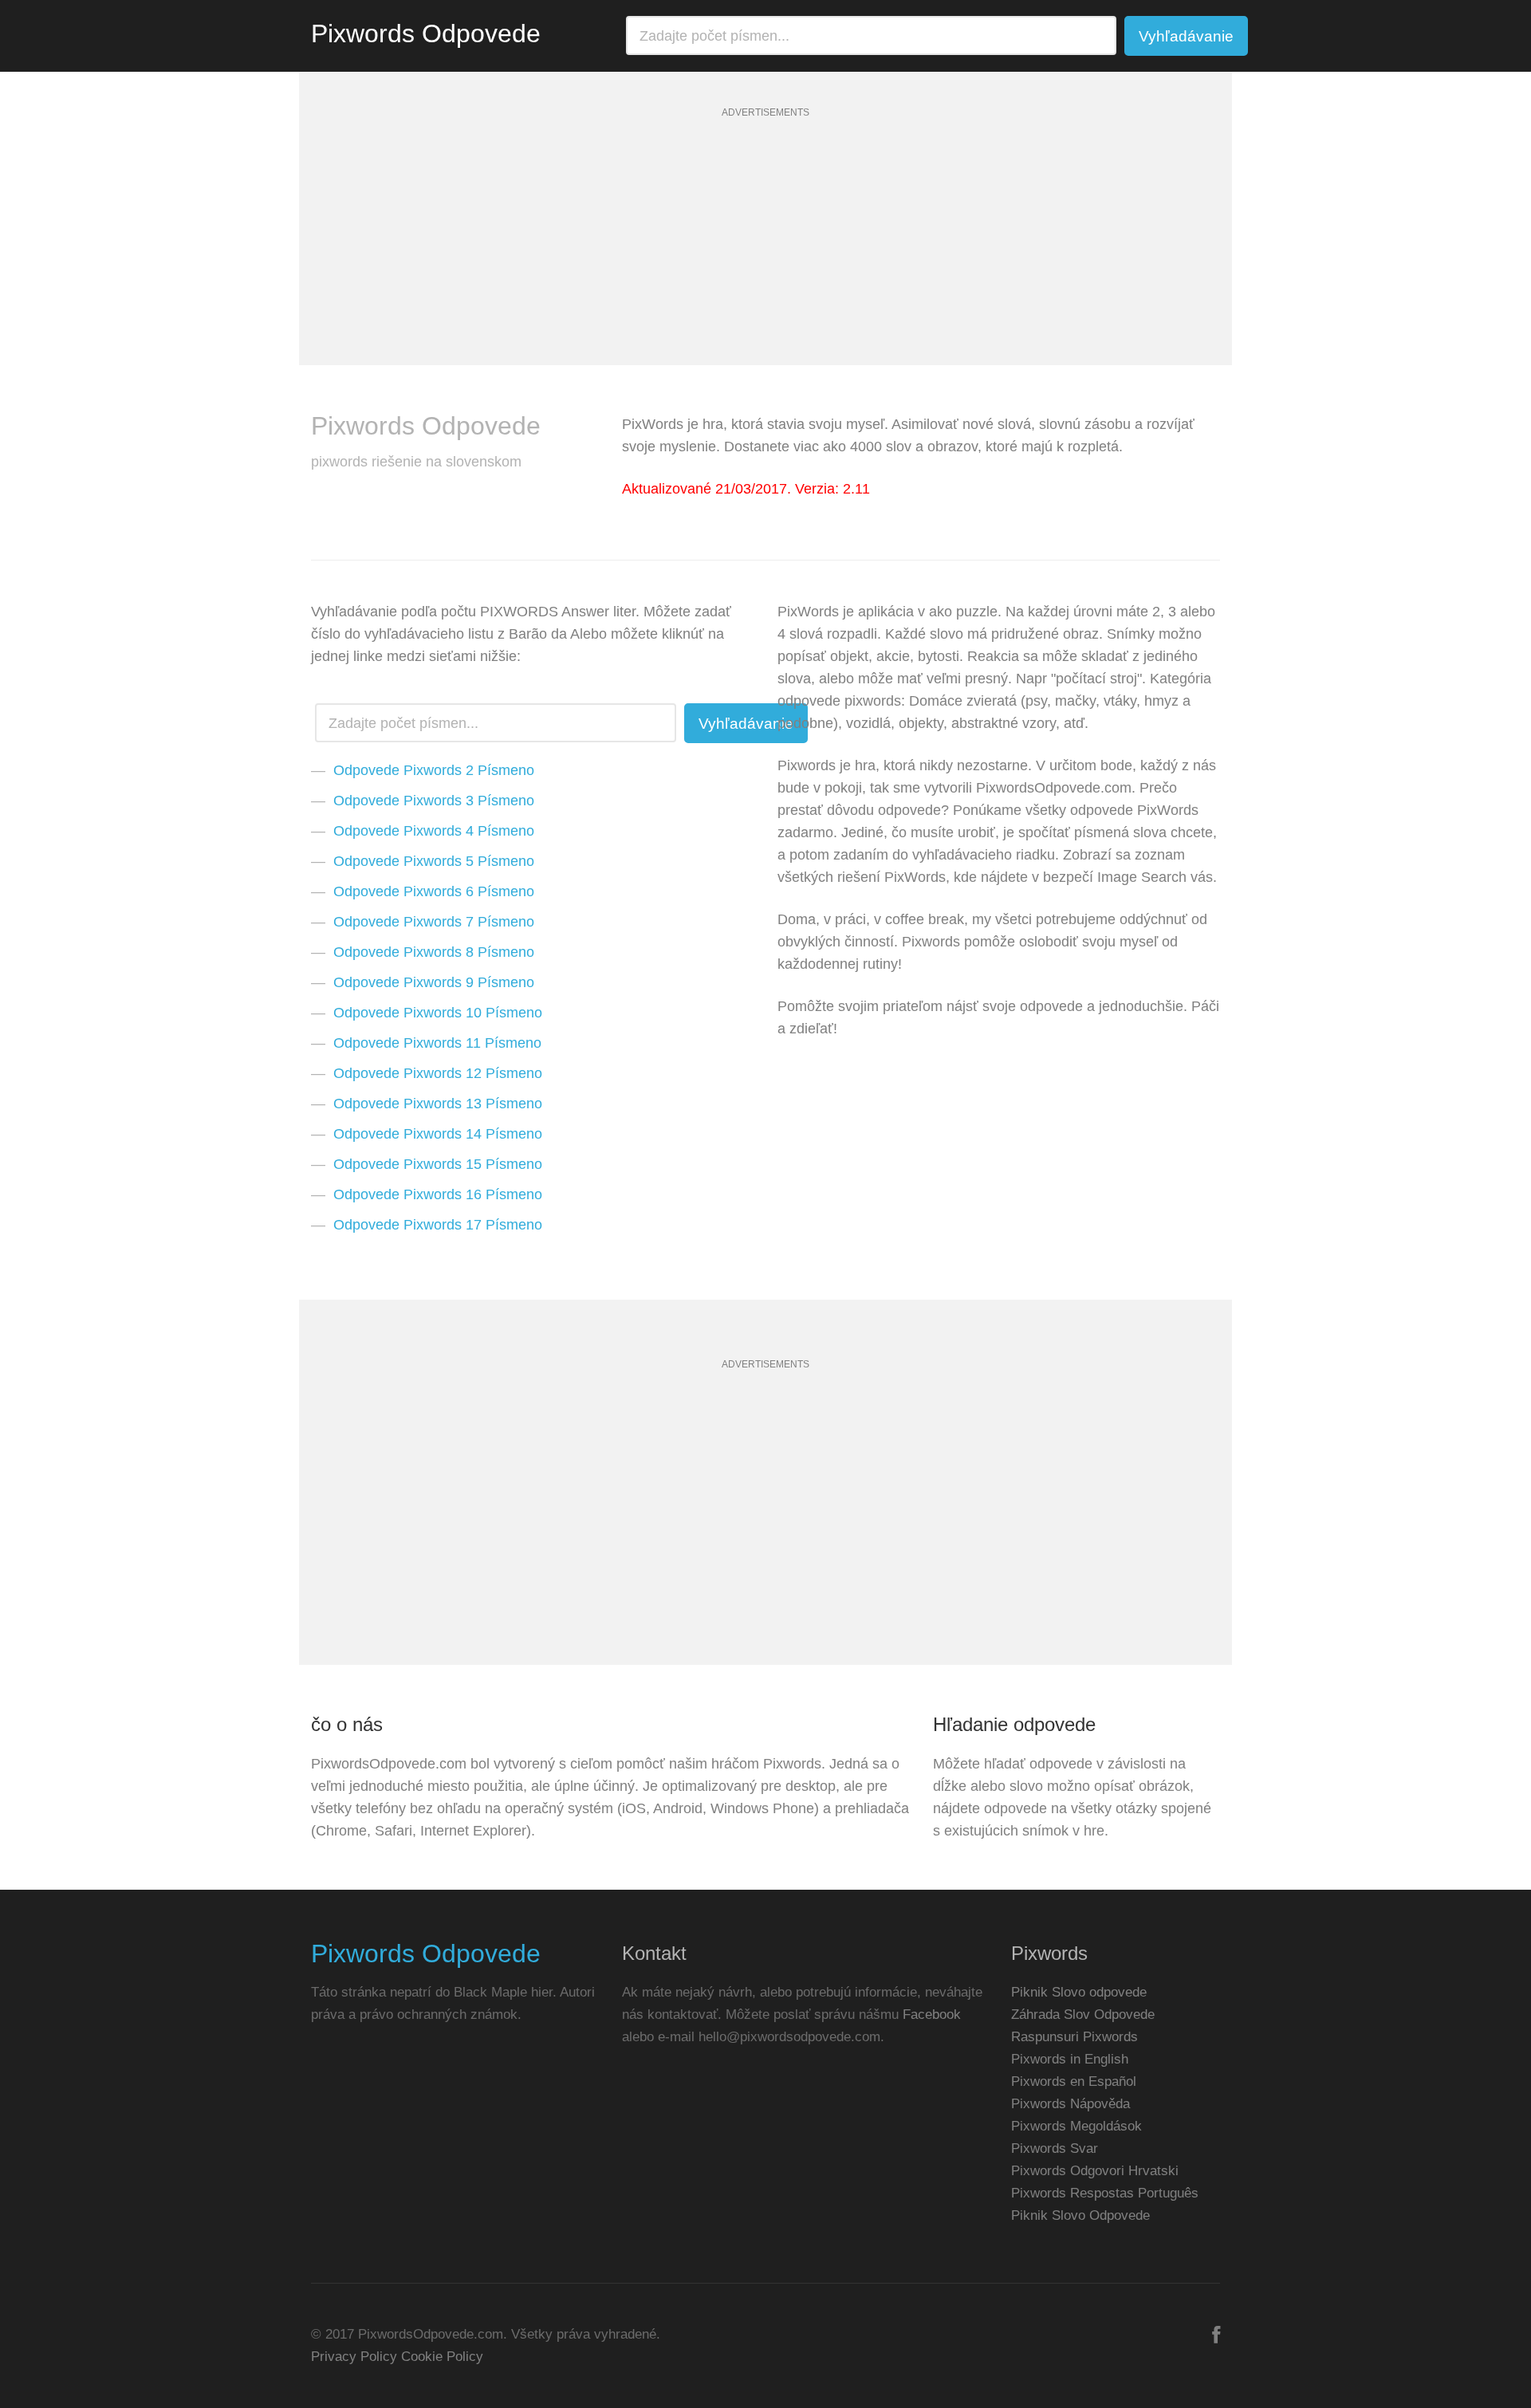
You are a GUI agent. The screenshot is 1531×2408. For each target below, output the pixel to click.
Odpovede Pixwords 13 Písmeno (438, 1104)
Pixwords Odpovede (426, 33)
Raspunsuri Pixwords (1074, 2037)
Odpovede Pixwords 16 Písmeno (438, 1194)
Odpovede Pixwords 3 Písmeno (434, 801)
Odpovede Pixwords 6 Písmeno (434, 891)
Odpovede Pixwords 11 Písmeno (437, 1043)
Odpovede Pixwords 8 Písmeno (434, 952)
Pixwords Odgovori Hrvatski (1095, 2171)
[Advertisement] (765, 254)
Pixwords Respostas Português (1105, 2193)
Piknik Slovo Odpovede (1080, 2215)
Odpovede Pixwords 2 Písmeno (434, 770)
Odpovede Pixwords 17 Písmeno (438, 1225)
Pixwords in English (1070, 2059)
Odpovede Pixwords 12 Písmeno (438, 1073)
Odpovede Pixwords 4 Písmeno (434, 831)
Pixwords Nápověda (1071, 2104)
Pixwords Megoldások (1076, 2126)
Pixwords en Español (1074, 2081)
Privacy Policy (354, 2357)
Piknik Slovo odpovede (1079, 1992)
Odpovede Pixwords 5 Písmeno (434, 861)
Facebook (932, 2015)
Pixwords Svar (1055, 2148)
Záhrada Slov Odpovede (1083, 2015)
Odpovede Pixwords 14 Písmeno (438, 1134)
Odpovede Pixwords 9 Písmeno (434, 982)
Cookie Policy (442, 2357)
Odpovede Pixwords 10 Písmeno (438, 1013)
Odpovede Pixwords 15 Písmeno (438, 1164)
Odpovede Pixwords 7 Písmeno (434, 922)
